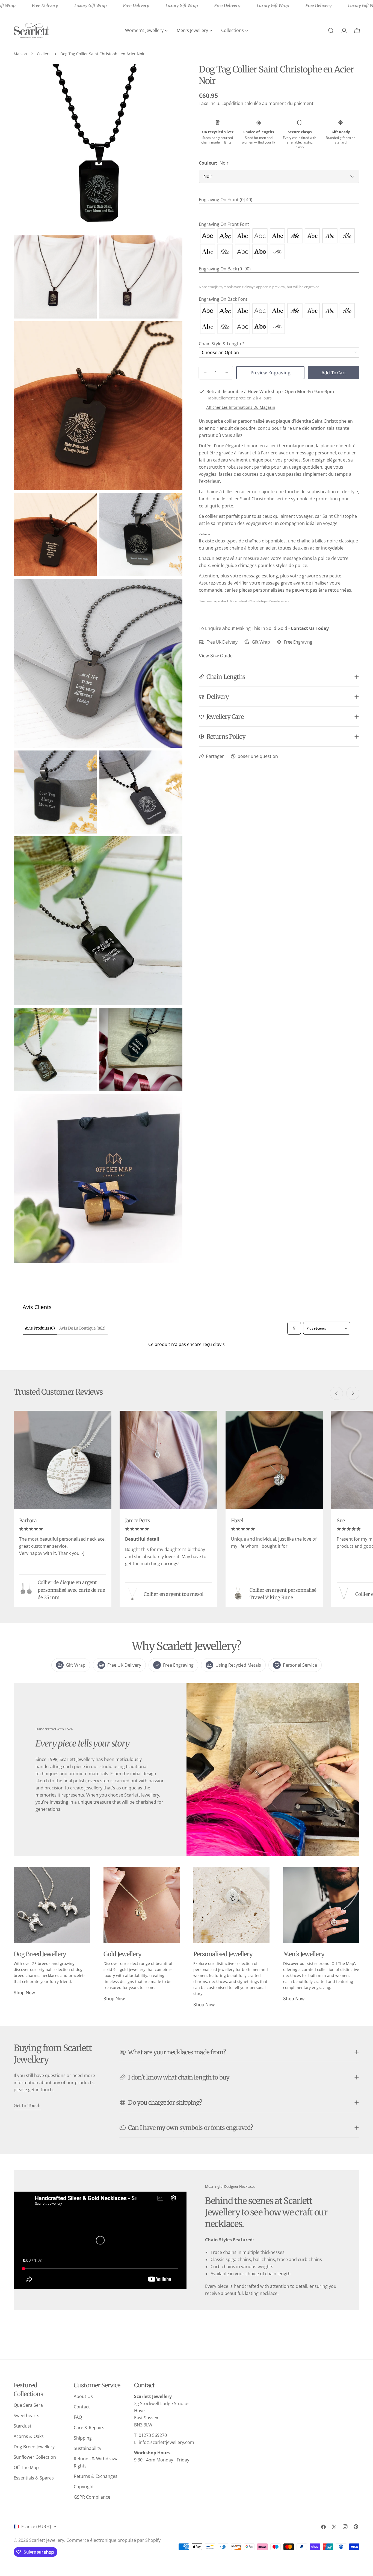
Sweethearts (26, 2416)
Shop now (24, 1993)
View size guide (216, 656)
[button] (279, 200)
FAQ (78, 2417)
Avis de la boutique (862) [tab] (82, 1328)
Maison (20, 54)
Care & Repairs (89, 2428)
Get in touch (27, 2105)
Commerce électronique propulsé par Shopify (113, 2540)
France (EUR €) (36, 2527)
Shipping (83, 2438)
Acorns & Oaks (29, 2436)
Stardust (23, 2426)
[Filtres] (294, 1328)
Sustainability (88, 2448)
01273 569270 (153, 2435)
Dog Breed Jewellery (34, 2447)
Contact (82, 2407)
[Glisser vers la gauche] (336, 1393)
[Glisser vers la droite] (353, 1393)
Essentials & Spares (34, 2478)
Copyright (84, 2487)
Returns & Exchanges (96, 2476)
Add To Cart (334, 373)
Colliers (44, 54)
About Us (83, 2396)
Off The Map (26, 2467)
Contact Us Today (310, 628)
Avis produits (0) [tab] (40, 1328)
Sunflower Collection (35, 2457)
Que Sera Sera (28, 2405)
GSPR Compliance (92, 2497)
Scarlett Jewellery (47, 2540)
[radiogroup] (279, 244)
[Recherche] (331, 31)
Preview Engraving (270, 373)
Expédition (232, 103)
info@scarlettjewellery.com (166, 2442)
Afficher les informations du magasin (241, 407)
